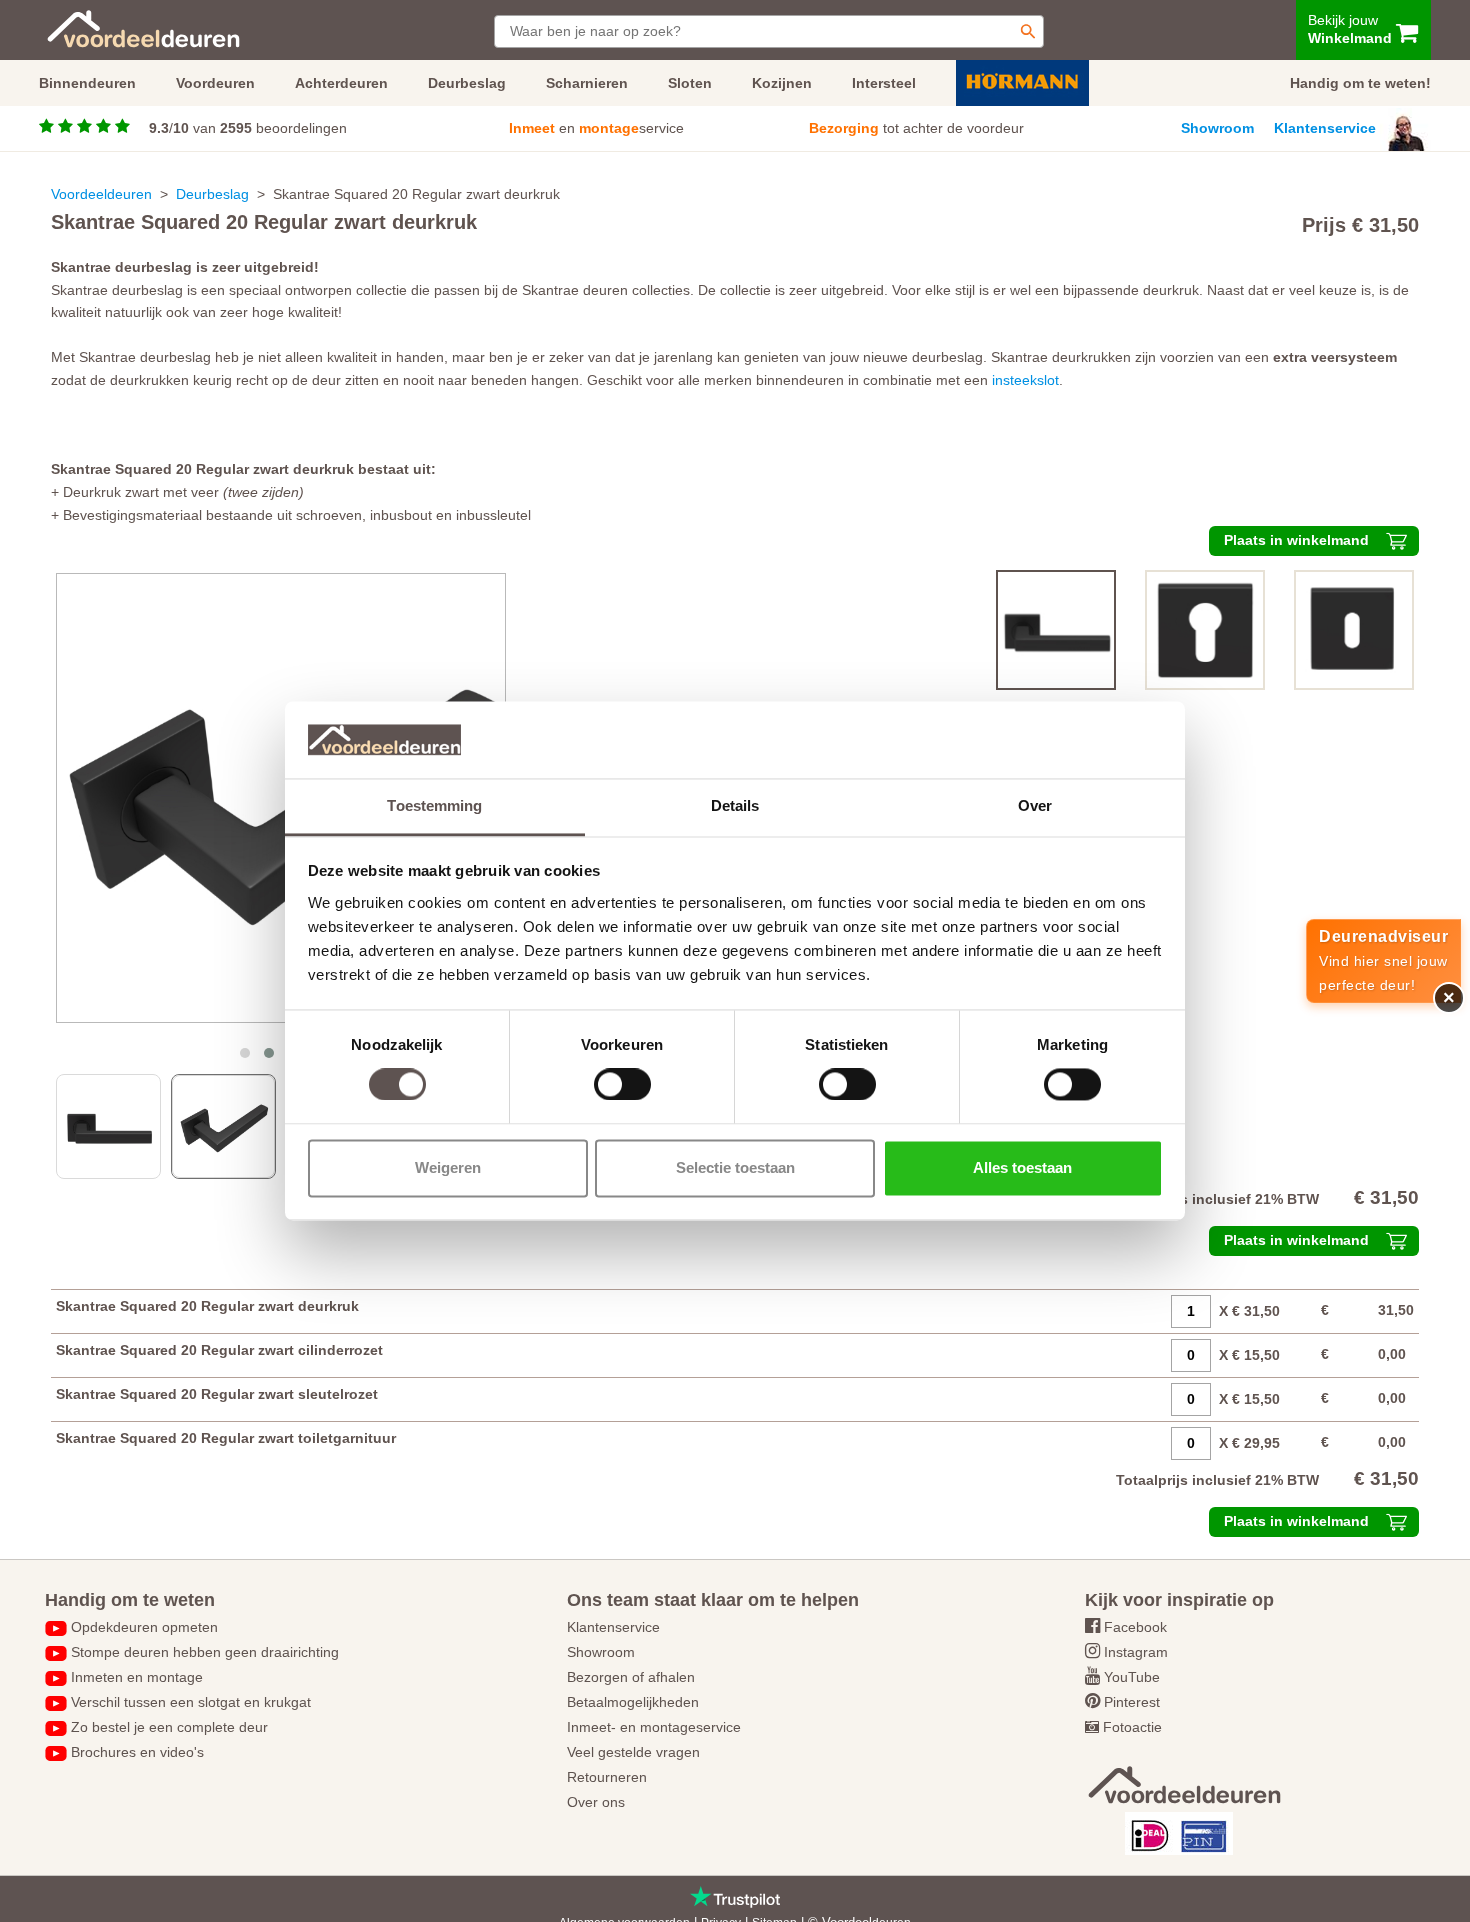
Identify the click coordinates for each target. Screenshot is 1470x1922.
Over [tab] (1035, 805)
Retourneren (607, 1777)
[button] (245, 1053)
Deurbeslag (212, 194)
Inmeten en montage (137, 1677)
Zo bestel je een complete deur (169, 1727)
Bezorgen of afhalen (631, 1677)
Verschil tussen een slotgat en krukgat (191, 1702)
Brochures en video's (137, 1752)
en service (596, 128)
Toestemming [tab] (434, 805)
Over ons (596, 1802)
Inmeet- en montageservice (654, 1727)
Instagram (1136, 1652)
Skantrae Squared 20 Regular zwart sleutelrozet (217, 1394)
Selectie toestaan (735, 1167)
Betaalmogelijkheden (633, 1702)
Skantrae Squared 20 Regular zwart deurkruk (207, 1306)
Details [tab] (735, 805)
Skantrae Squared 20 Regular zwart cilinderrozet (219, 1350)
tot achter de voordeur (916, 128)
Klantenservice (1325, 128)
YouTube (1132, 1677)
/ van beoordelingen (248, 128)
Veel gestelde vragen (633, 1752)
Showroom (1217, 128)
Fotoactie (1132, 1727)
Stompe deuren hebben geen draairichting (205, 1652)
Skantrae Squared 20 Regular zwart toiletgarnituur (226, 1438)
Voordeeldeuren (101, 194)
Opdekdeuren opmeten (144, 1627)
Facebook (1135, 1627)
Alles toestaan (1022, 1167)
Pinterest (1132, 1702)
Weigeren (448, 1167)
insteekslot (1025, 380)
